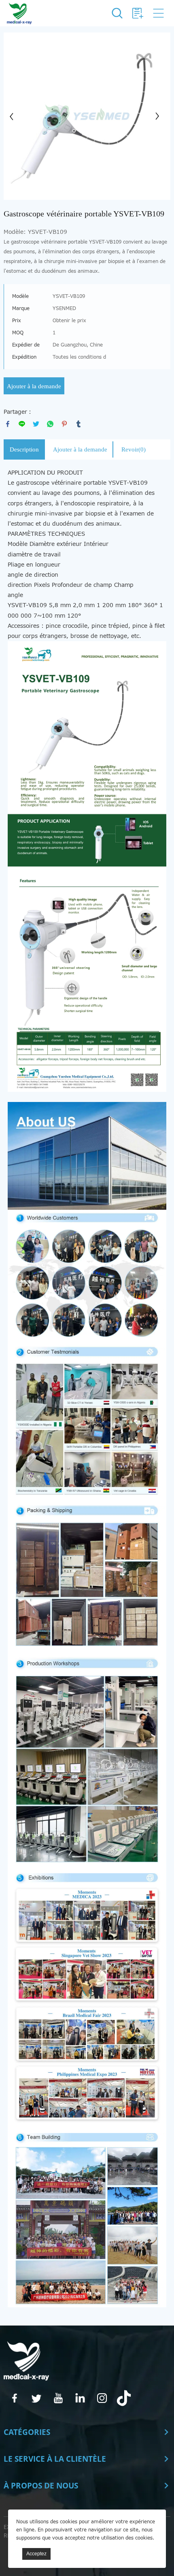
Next (160, 116)
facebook (8, 424)
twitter (36, 424)
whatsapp (50, 424)
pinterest (64, 424)
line (22, 424)
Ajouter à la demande (34, 386)
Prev (14, 116)
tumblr (79, 424)
